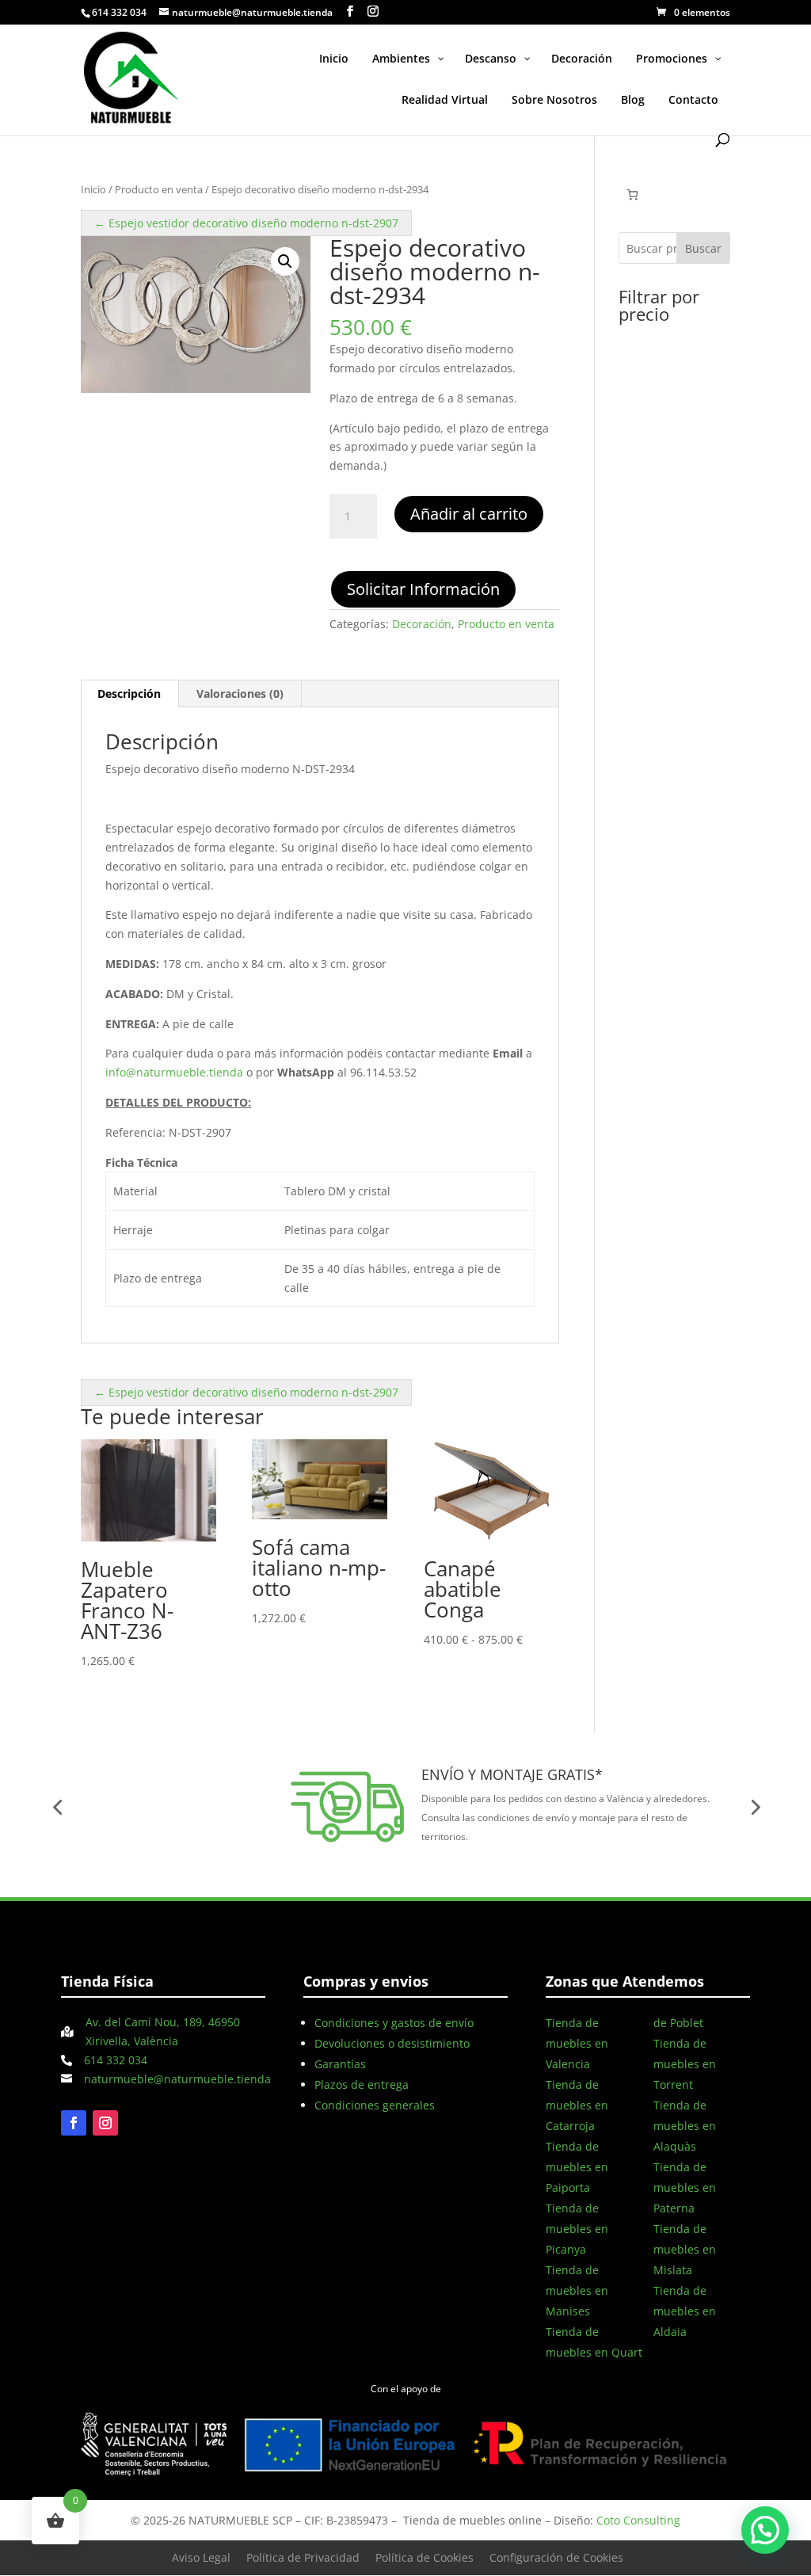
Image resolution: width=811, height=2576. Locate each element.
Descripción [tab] (129, 694)
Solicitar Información (423, 589)
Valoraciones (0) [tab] (240, 694)
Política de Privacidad (303, 2557)
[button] (285, 261)
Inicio (93, 189)
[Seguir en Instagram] (105, 2123)
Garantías (340, 2064)
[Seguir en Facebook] (74, 2123)
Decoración (422, 624)
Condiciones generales (375, 2105)
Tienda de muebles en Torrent (685, 2064)
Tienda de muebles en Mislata (685, 2249)
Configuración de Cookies (556, 2557)
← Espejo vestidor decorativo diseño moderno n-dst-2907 (246, 223)
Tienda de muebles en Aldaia (685, 2311)
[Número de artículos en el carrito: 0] (632, 194)
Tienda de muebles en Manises (577, 2290)
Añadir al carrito (469, 514)
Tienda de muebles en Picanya (577, 2229)
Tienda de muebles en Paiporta (577, 2167)
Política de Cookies (425, 2557)
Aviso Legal (201, 2557)
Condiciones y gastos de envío (394, 2023)
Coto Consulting (638, 2520)
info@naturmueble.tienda (174, 1072)
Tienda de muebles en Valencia (577, 2043)
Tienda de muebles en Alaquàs (685, 2126)
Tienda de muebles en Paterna (685, 2187)
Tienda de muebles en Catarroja (577, 2105)
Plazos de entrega (362, 2084)
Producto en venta (159, 189)
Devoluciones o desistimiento (392, 2043)
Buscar (703, 248)
